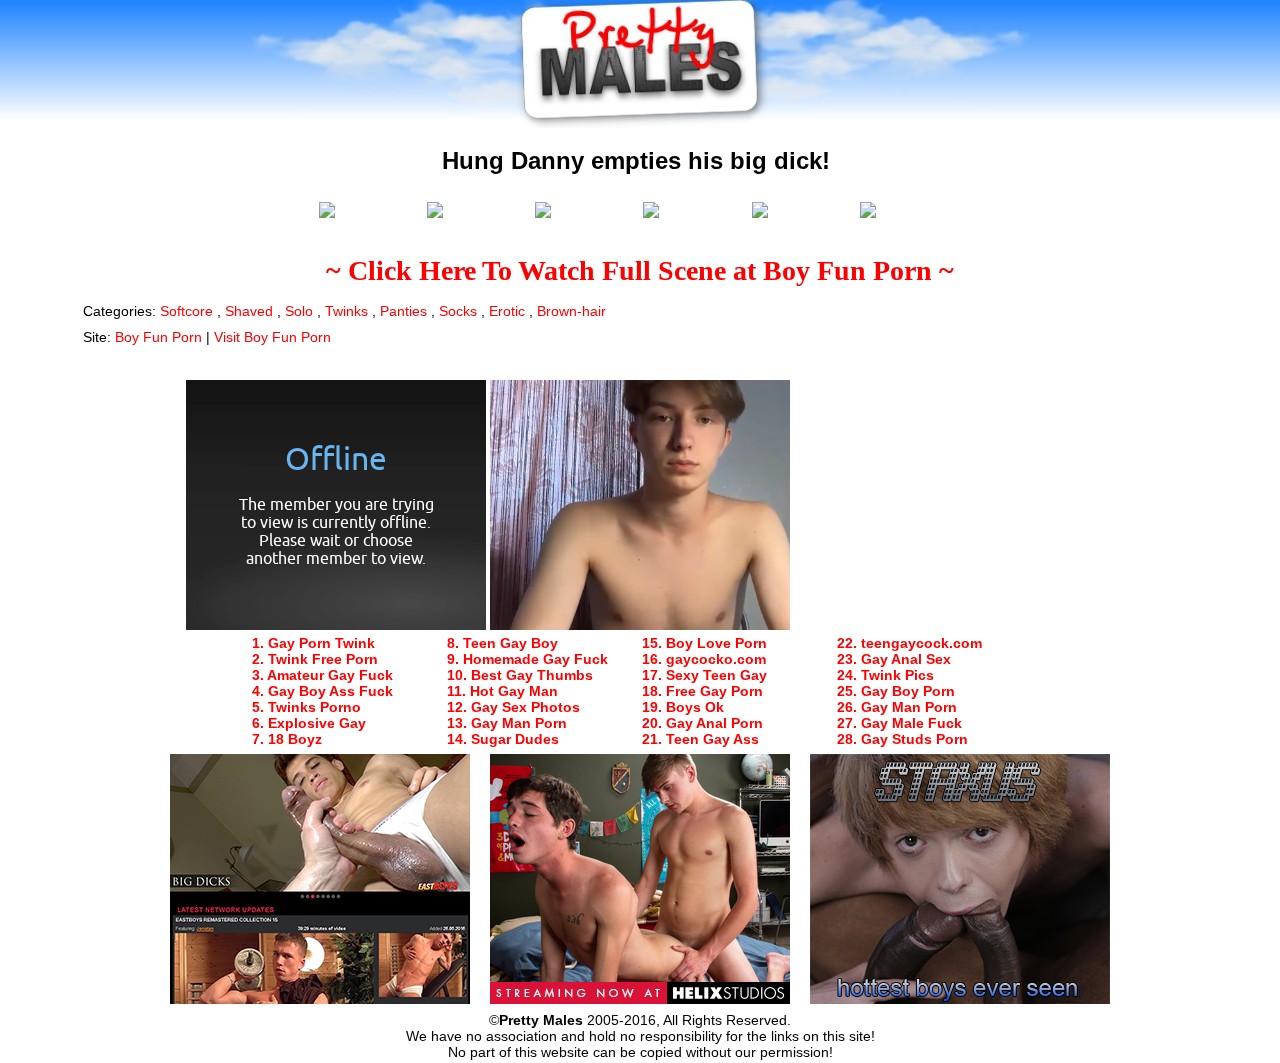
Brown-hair (571, 311)
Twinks (346, 311)
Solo (299, 311)
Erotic (507, 311)
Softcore (186, 311)
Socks (458, 311)
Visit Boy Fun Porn (272, 337)
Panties (403, 311)
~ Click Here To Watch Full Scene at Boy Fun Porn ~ (640, 270)
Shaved (249, 311)
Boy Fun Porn (158, 337)
